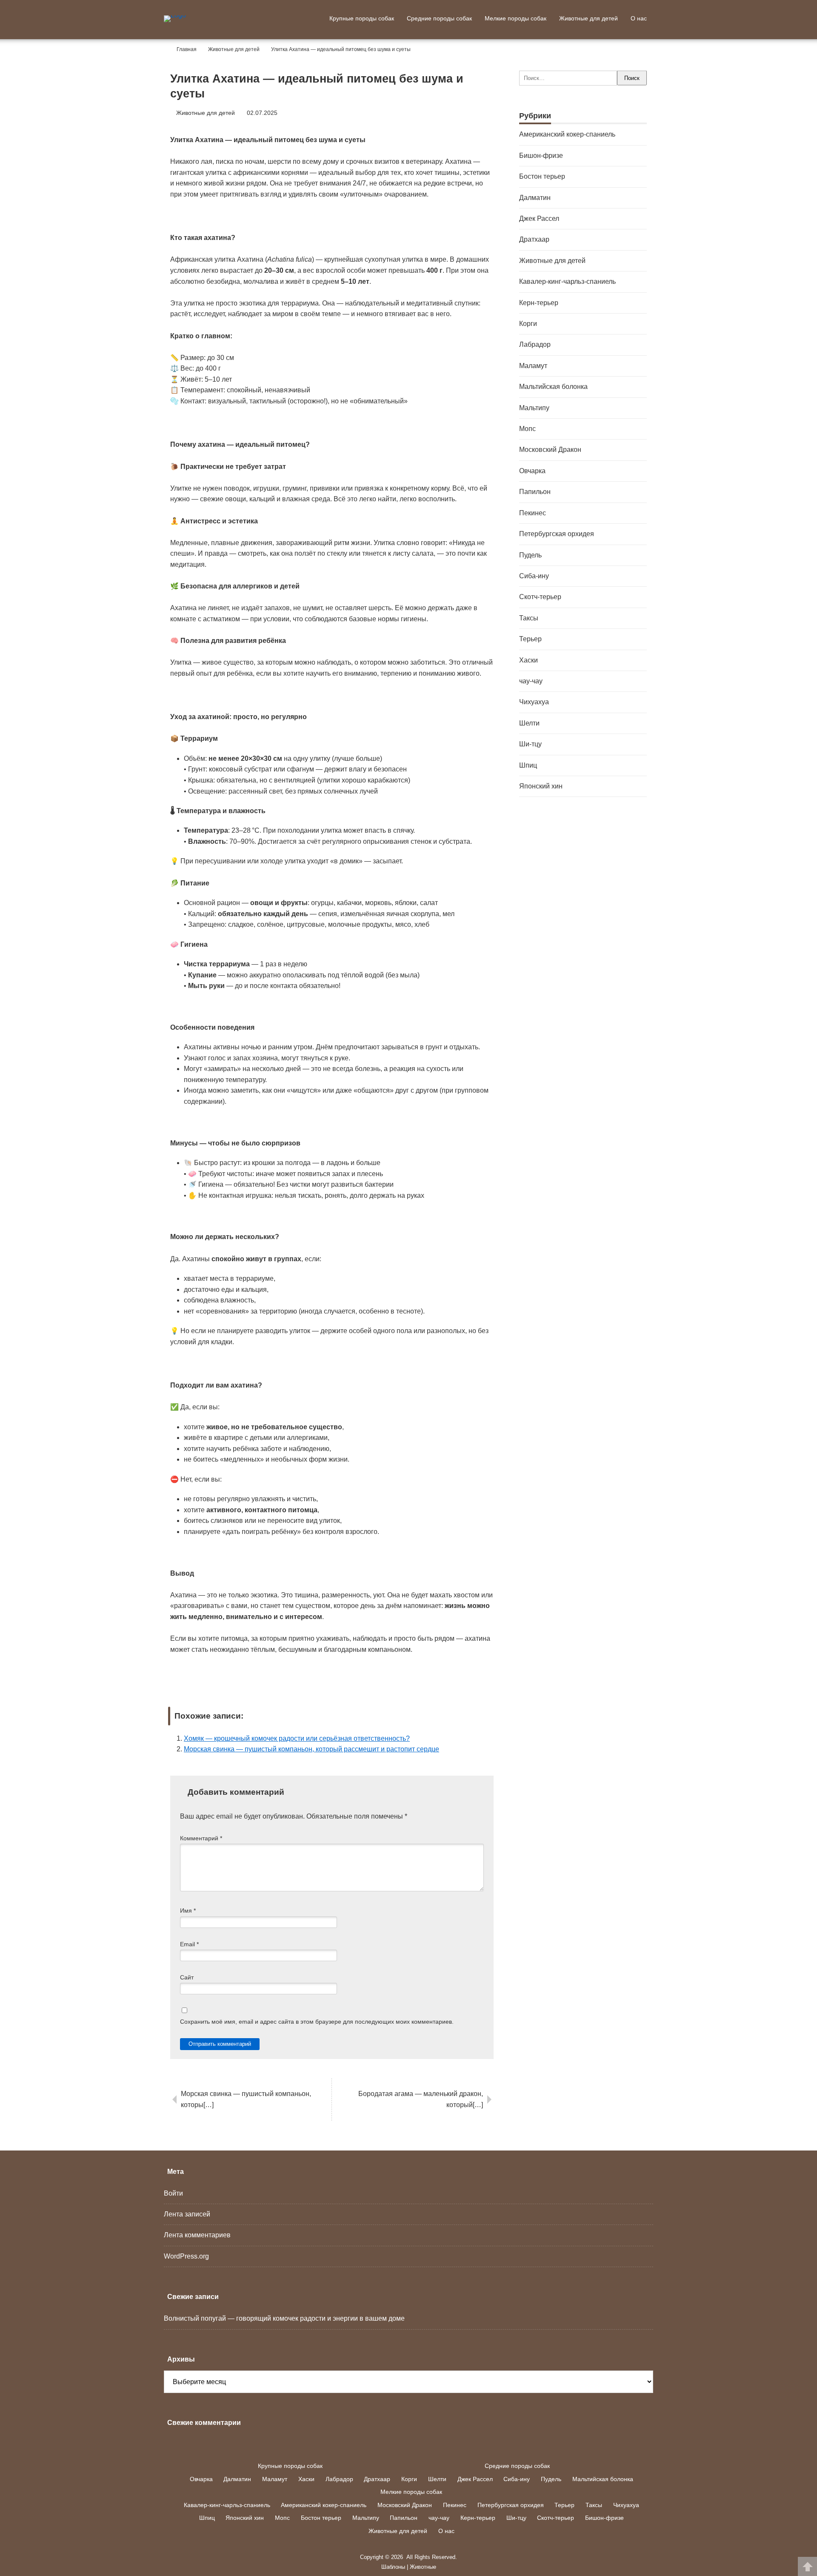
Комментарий (201, 1838)
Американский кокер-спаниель (567, 134)
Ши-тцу (530, 744)
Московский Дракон (550, 450)
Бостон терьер (542, 176)
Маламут (533, 366)
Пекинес (533, 513)
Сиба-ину (534, 576)
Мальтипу (534, 408)
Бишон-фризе (541, 156)
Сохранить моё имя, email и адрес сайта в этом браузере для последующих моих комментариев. (317, 2022)
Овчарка (532, 471)
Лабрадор (535, 344)
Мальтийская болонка (553, 387)
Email (189, 1944)
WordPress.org (186, 2256)
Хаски (528, 660)
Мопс (527, 429)
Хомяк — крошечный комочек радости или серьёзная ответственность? (297, 1738)
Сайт (187, 1978)
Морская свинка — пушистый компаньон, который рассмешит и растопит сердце (311, 1749)
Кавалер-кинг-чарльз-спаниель (567, 281)
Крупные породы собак (362, 18)
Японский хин (541, 786)
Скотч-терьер (540, 597)
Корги (528, 324)
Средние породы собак (439, 18)
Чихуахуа (534, 702)
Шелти (529, 723)
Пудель (530, 555)
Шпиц (528, 765)
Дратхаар (534, 239)
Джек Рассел (539, 218)
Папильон (535, 492)
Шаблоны (393, 2567)
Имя (188, 1911)
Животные (423, 2567)
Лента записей (187, 2214)
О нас (639, 18)
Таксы (529, 618)
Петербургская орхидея (557, 534)
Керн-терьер (539, 303)
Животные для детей (588, 18)
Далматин (535, 198)
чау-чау (531, 681)
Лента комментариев (197, 2235)
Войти (173, 2193)
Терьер (530, 639)
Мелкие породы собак (516, 18)
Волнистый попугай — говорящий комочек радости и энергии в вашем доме (284, 2318)
